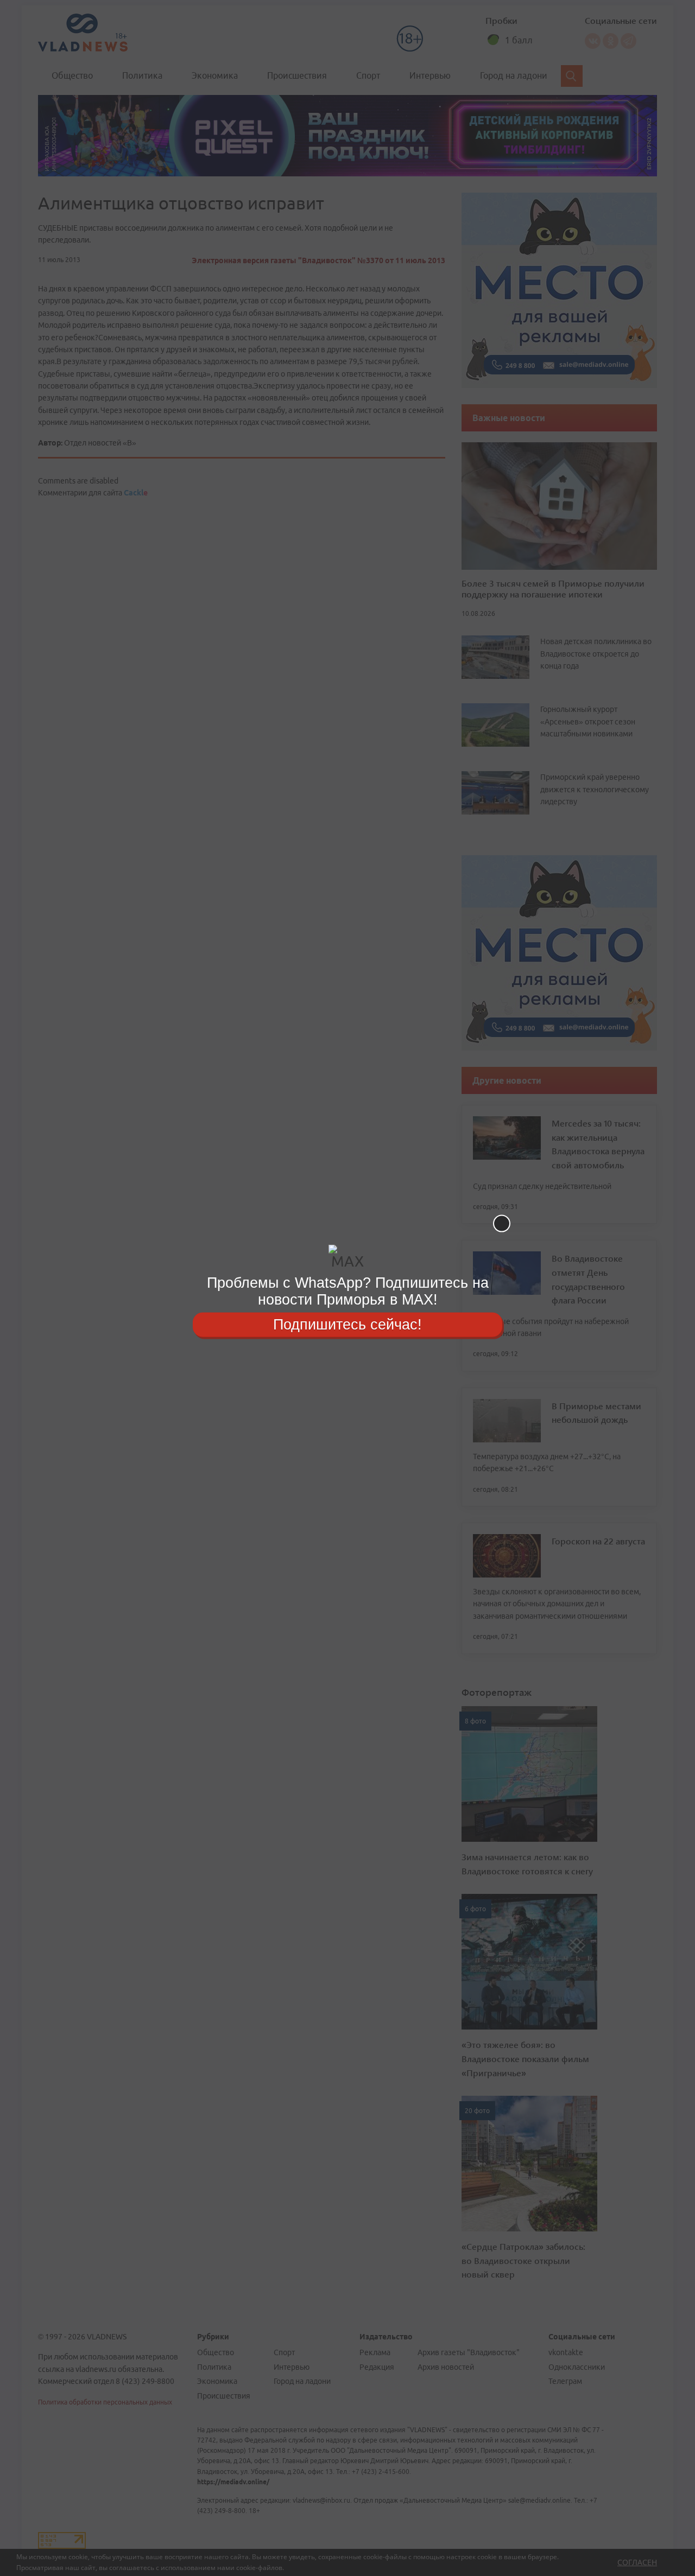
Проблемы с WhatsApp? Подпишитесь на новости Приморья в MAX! (348, 1291)
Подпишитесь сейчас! (347, 1324)
